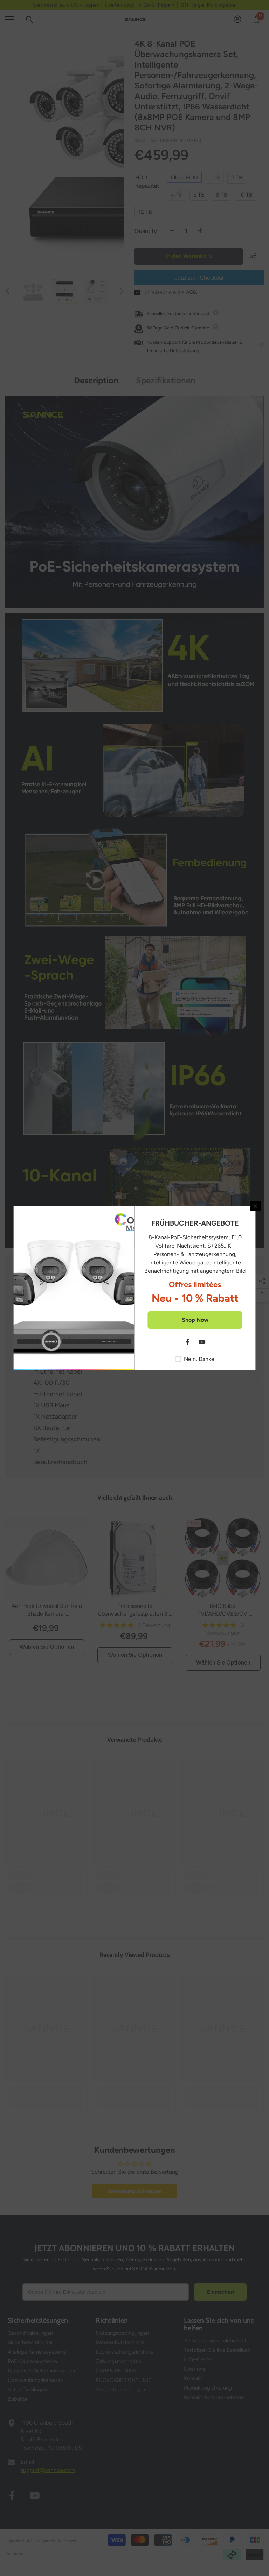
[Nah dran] (256, 1206)
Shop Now (195, 1320)
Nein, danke (199, 1359)
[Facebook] (188, 1342)
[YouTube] (202, 1342)
